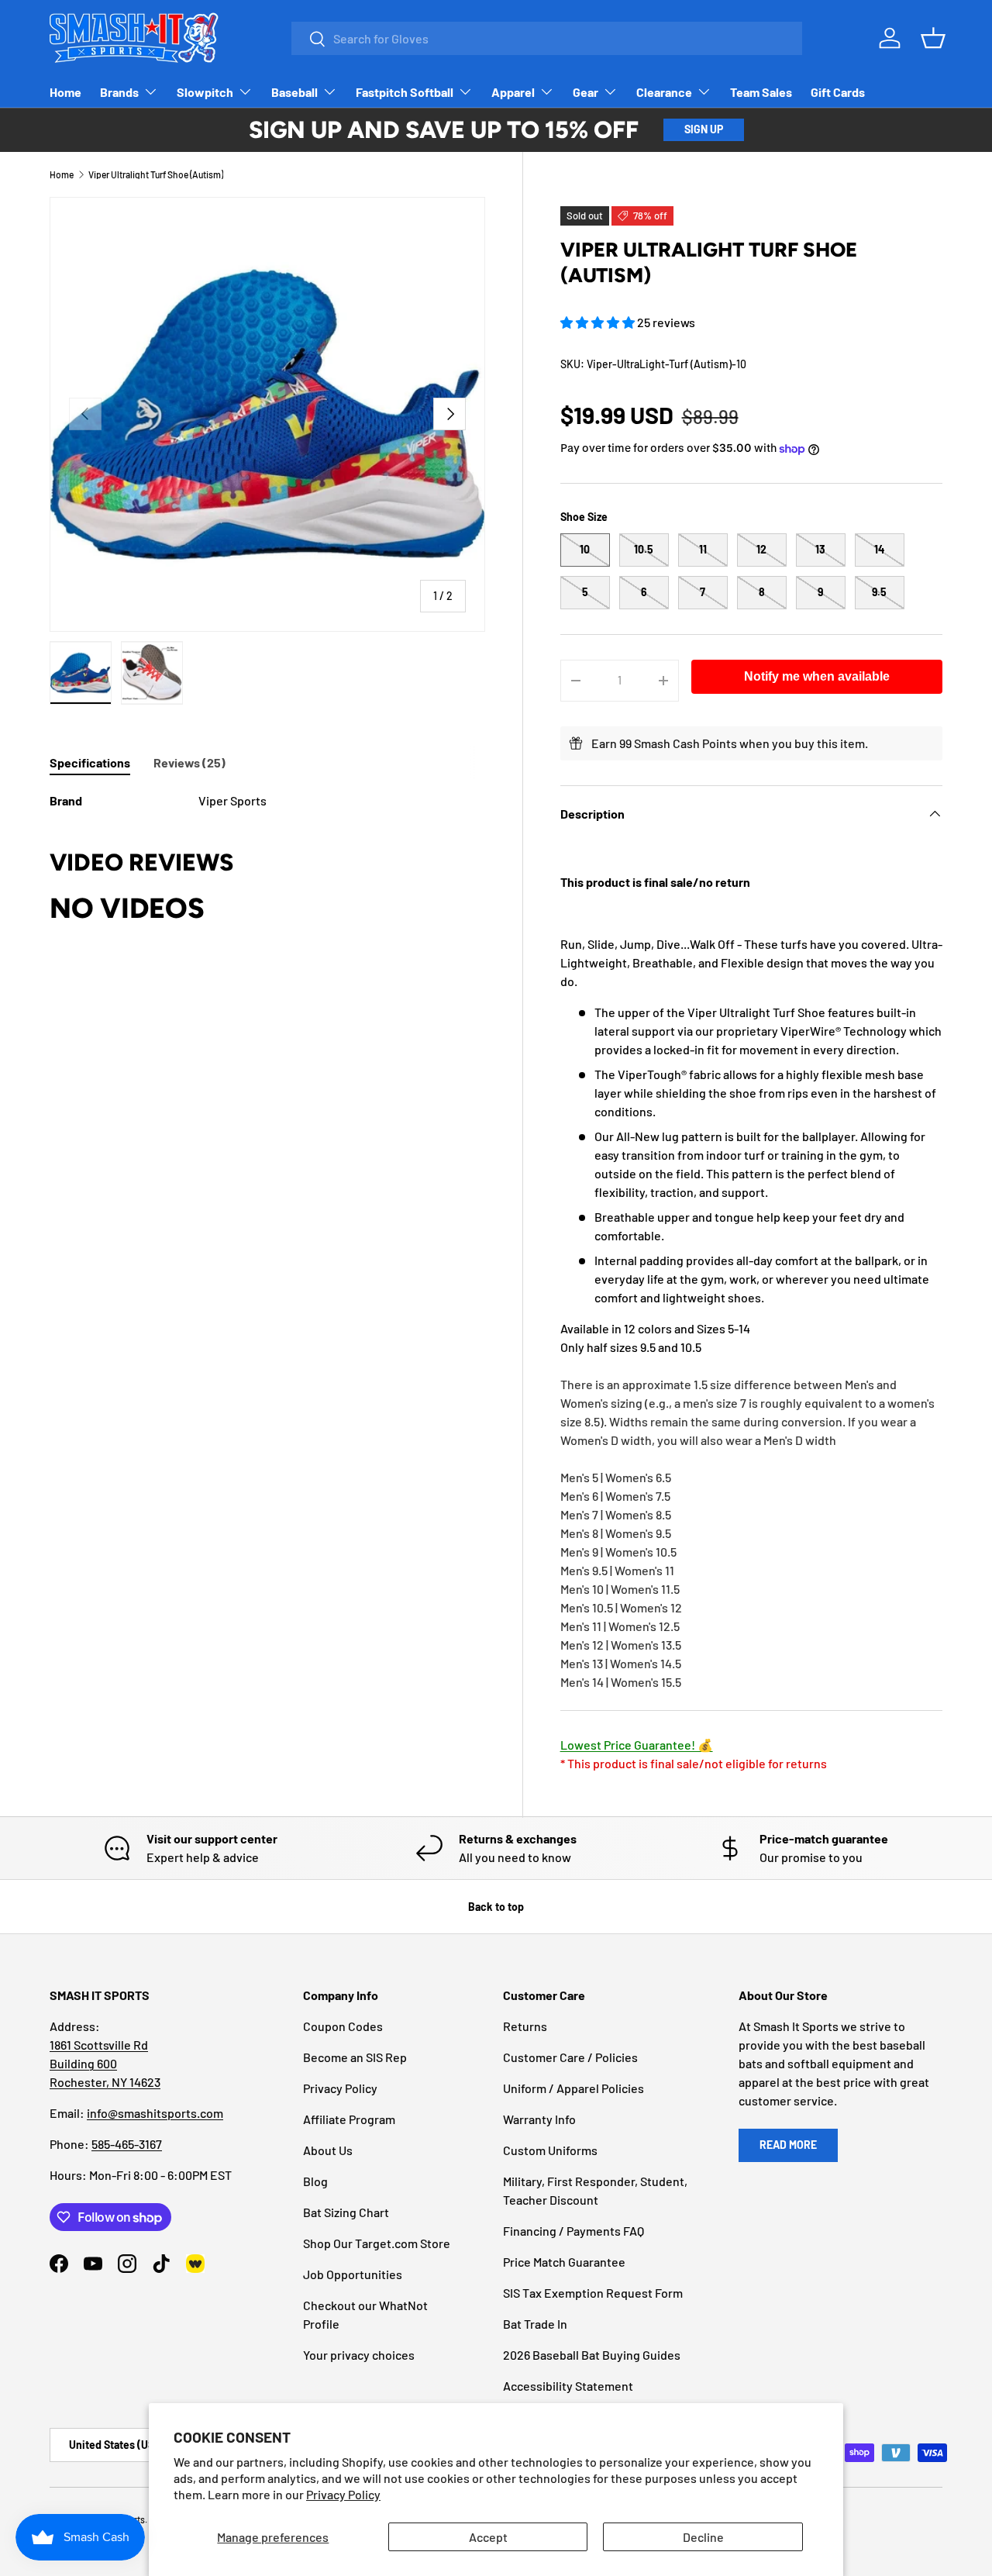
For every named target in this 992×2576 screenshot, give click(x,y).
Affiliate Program (349, 2119)
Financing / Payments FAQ (573, 2231)
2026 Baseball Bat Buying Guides (592, 2355)
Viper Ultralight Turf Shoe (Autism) (156, 174)
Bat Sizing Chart (346, 2212)
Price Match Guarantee (564, 2262)
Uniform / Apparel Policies (573, 2088)
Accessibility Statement (568, 2386)
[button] (599, 322)
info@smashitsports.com (155, 2113)
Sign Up (704, 129)
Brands (119, 92)
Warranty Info (539, 2119)
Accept (488, 2537)
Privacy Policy (343, 2494)
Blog (315, 2181)
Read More (788, 2145)
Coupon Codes (343, 2026)
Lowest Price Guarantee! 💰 (637, 1745)
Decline (703, 2537)
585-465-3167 (127, 2144)
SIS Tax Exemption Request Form (593, 2293)
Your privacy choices (359, 2355)
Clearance (664, 92)
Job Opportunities (353, 2274)
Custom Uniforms (550, 2150)
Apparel (513, 92)
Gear (586, 92)
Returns (525, 2026)
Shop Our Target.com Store (377, 2243)
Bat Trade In (535, 2324)
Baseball (294, 92)
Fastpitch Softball (405, 92)
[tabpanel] (267, 801)
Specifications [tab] (90, 762)
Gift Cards (838, 92)
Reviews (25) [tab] (189, 762)
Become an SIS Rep (355, 2057)
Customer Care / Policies (570, 2057)
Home (65, 92)
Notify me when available (817, 676)
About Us (328, 2150)
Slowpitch (205, 92)
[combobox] (547, 38)
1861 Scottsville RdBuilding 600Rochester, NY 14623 (105, 2063)
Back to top (496, 1907)
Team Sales (761, 92)
